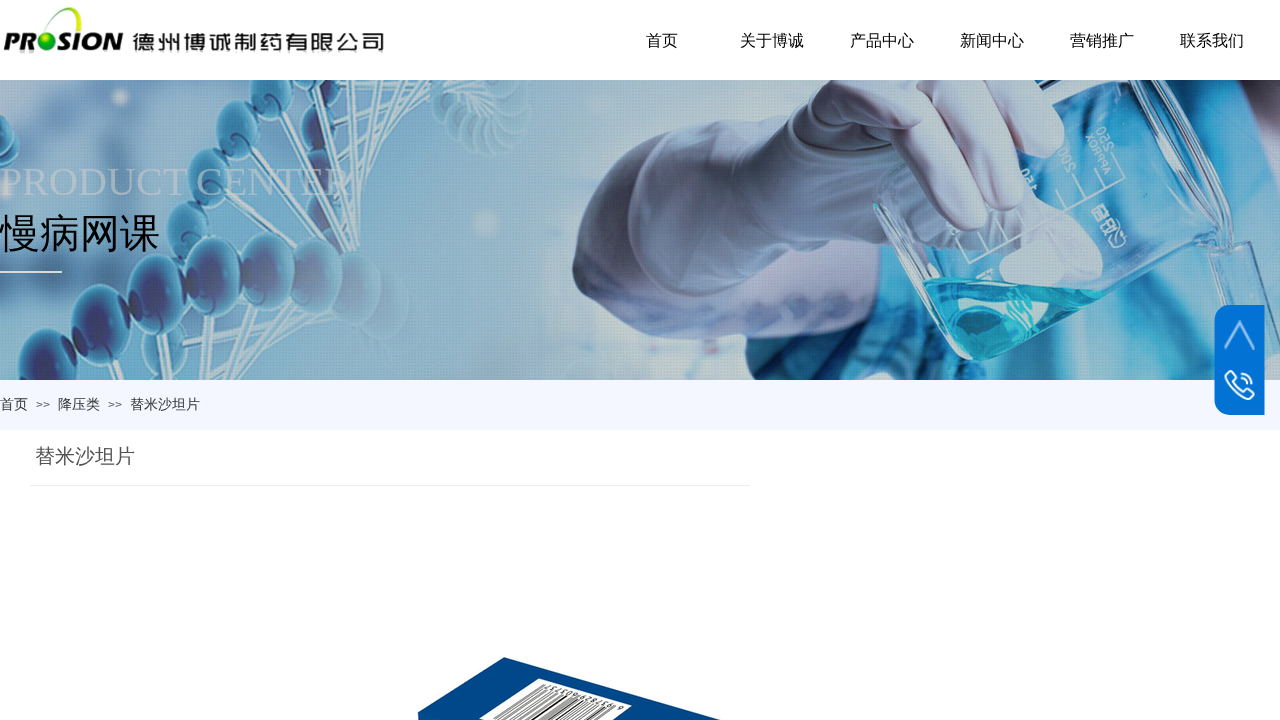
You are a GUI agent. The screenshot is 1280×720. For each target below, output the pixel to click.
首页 (14, 404)
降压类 (79, 404)
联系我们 (1212, 40)
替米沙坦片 (165, 404)
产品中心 (882, 40)
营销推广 (1102, 40)
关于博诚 (772, 40)
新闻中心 (992, 40)
